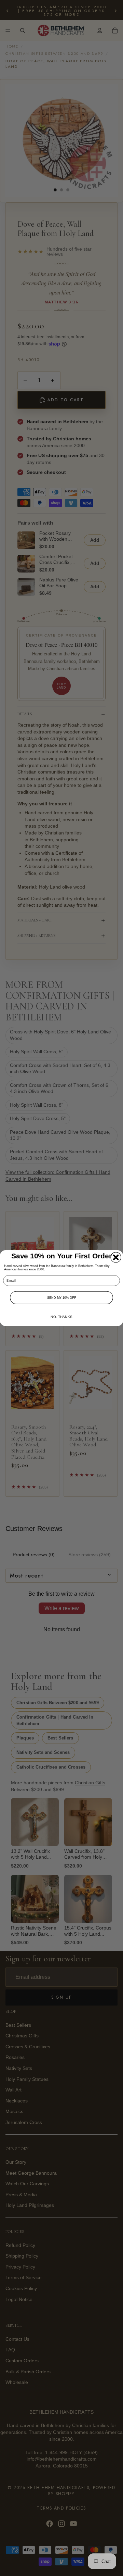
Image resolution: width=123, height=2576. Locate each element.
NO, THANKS (61, 1317)
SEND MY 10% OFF (62, 1297)
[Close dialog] (116, 1257)
